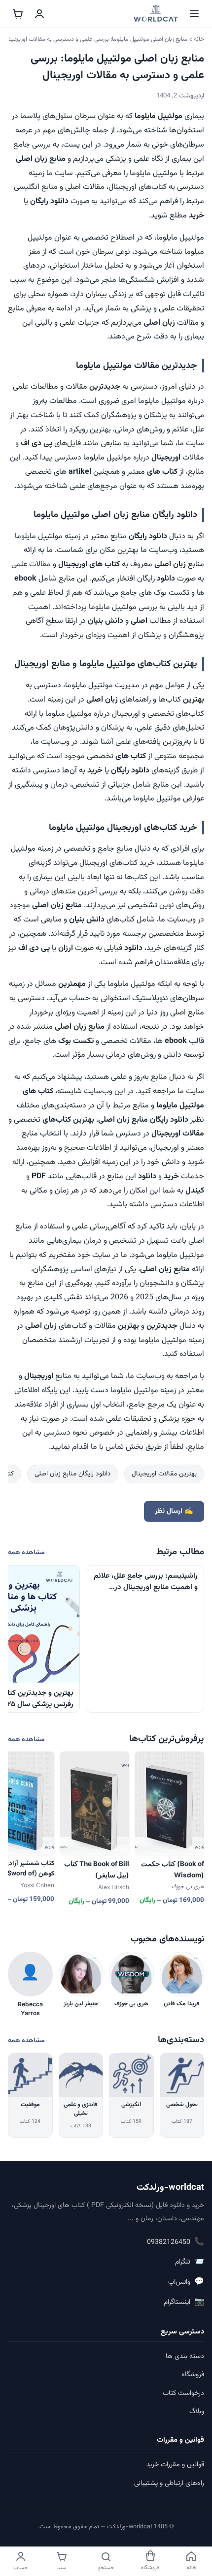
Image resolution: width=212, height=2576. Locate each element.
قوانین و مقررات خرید (175, 2465)
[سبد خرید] (18, 14)
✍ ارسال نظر (174, 1511)
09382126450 (176, 2242)
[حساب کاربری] (39, 14)
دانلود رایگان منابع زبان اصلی (73, 1474)
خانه (199, 39)
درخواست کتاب (183, 2393)
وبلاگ (197, 2412)
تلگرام (190, 2262)
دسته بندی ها (185, 2357)
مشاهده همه (26, 1552)
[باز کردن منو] (194, 14)
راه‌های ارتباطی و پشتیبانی (169, 2484)
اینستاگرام (184, 2302)
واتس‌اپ (186, 2282)
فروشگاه (193, 2375)
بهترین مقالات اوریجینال (164, 1474)
